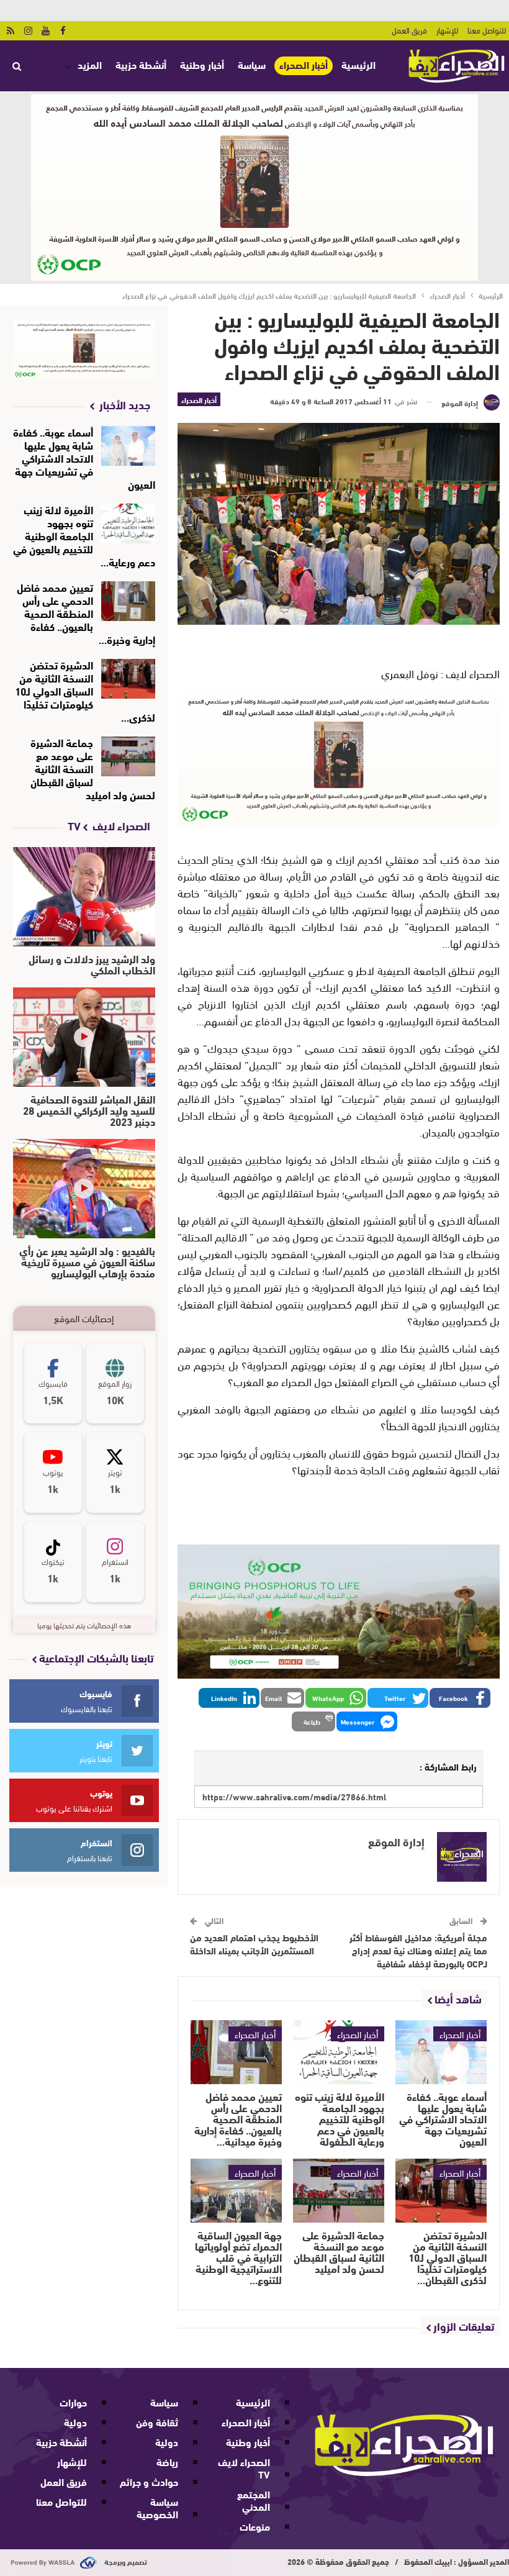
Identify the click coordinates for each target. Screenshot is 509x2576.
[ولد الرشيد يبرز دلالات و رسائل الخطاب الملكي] (84, 897)
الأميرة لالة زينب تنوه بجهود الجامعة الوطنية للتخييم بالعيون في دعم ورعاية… (84, 535)
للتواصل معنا (487, 30)
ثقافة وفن (157, 2422)
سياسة (252, 64)
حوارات (73, 2402)
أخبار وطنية (202, 64)
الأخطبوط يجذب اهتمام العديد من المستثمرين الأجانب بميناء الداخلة (254, 1943)
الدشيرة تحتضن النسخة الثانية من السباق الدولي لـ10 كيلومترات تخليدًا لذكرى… (85, 690)
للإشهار (447, 30)
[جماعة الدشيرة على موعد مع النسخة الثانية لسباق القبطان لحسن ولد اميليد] (339, 2191)
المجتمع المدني (254, 2500)
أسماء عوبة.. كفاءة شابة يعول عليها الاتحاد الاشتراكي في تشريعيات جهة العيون (84, 457)
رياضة (167, 2461)
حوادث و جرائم (149, 2481)
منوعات (255, 2526)
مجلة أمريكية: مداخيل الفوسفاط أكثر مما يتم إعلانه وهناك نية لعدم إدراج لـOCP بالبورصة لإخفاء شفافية (418, 1950)
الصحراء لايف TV (244, 2468)
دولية (167, 2442)
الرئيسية (358, 64)
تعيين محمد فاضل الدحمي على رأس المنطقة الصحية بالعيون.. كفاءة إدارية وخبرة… (86, 613)
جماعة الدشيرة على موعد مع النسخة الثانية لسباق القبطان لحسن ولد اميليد (93, 768)
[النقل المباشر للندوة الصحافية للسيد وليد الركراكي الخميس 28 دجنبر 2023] (84, 1037)
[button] (460, 1698)
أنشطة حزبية (141, 64)
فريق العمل (409, 30)
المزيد (90, 64)
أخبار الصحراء (304, 65)
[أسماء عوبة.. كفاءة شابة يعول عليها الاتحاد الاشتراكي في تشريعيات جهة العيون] (441, 2052)
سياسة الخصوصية (157, 2507)
